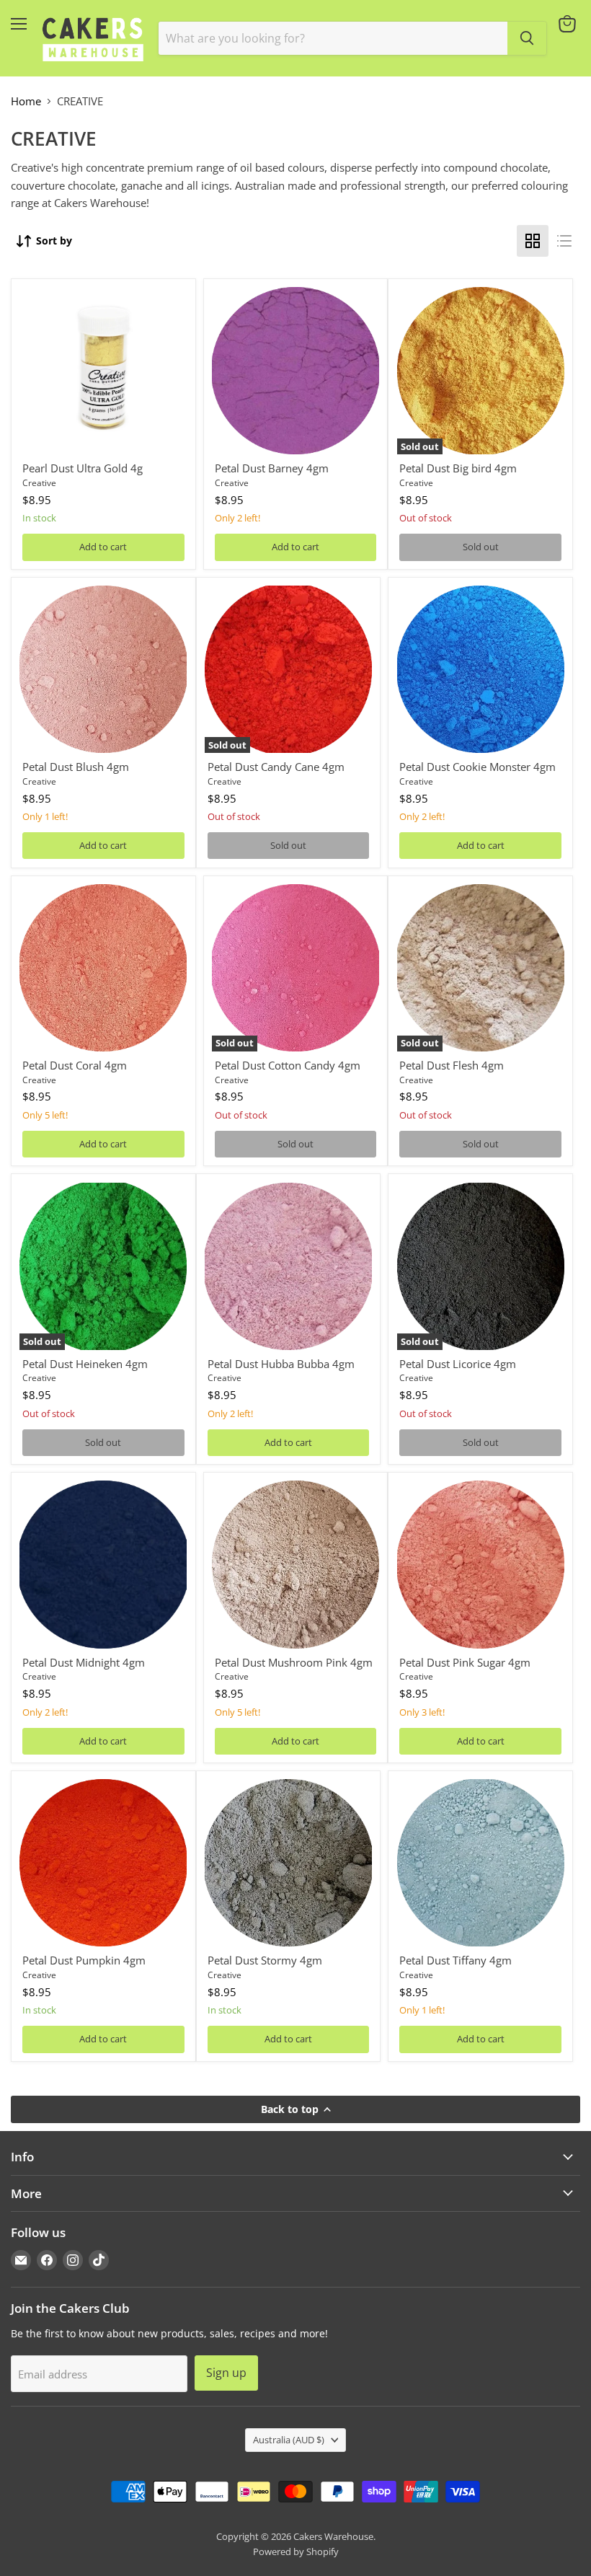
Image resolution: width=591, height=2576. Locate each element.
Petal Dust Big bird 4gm (458, 468)
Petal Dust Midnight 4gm (84, 1662)
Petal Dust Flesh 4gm (452, 1065)
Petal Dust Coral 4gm (75, 1065)
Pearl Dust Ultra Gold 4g (83, 468)
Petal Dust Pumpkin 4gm (84, 1960)
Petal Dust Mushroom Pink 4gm (294, 1662)
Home (26, 101)
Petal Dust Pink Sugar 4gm (465, 1662)
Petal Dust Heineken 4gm (85, 1364)
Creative (39, 483)
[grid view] (533, 241)
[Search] (527, 38)
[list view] (564, 241)
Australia (289, 2440)
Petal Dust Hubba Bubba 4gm (281, 1364)
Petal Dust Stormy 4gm (265, 1960)
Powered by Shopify (296, 2551)
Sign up (226, 2373)
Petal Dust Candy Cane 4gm (276, 767)
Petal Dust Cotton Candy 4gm (288, 1065)
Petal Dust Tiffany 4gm (456, 1960)
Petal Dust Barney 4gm (272, 468)
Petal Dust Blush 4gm (76, 767)
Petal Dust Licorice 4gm (458, 1364)
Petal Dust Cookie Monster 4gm (477, 767)
